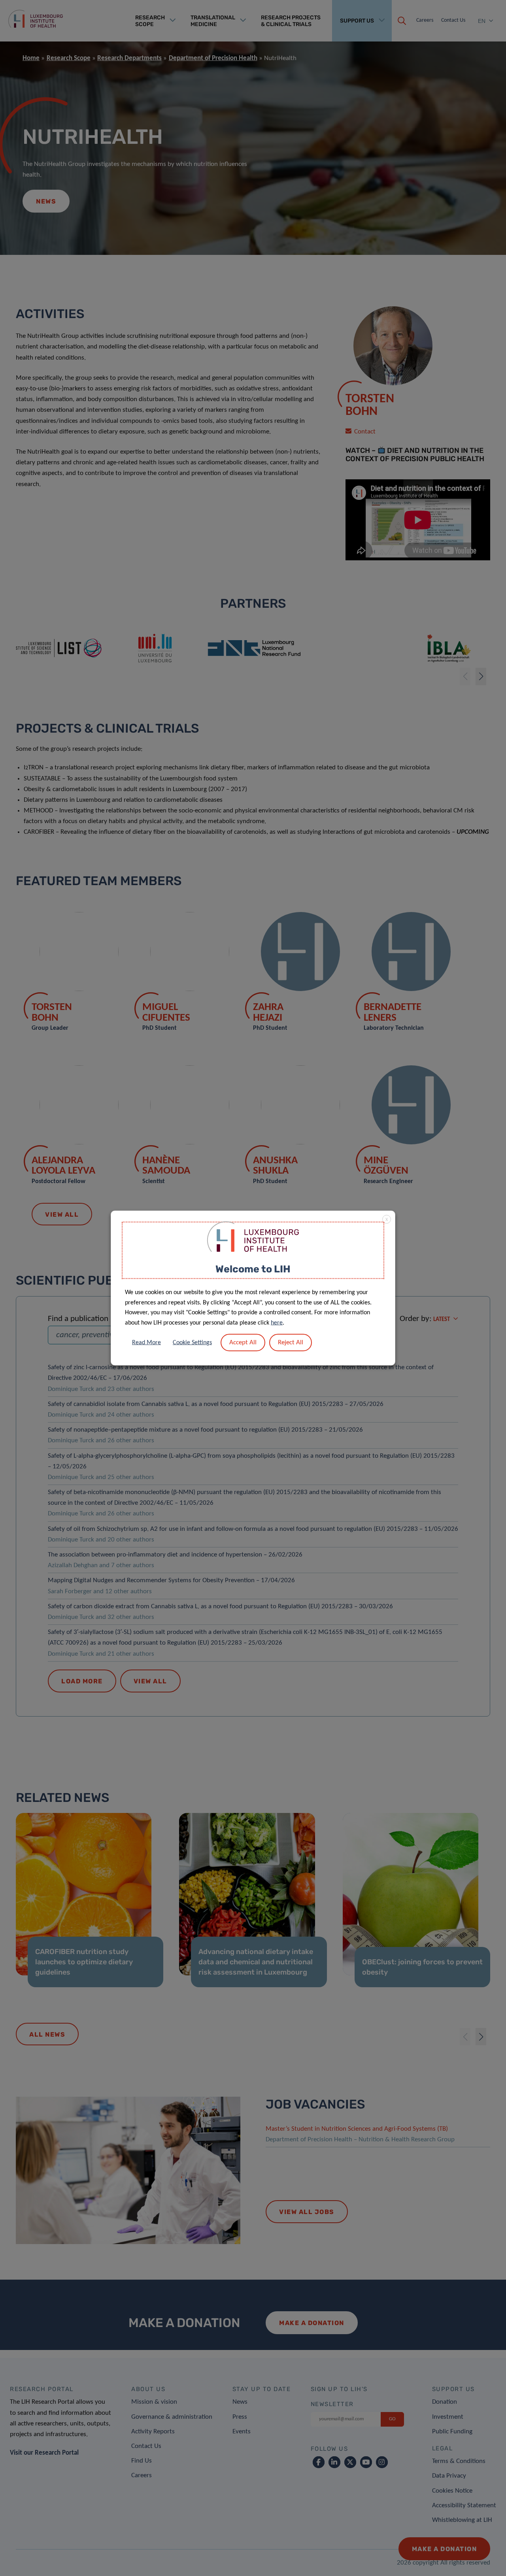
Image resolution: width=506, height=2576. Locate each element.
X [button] (387, 1219)
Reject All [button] (291, 1343)
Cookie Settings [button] (192, 1343)
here (277, 1323)
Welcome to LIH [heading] (253, 1269)
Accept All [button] (243, 1343)
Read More (146, 1343)
